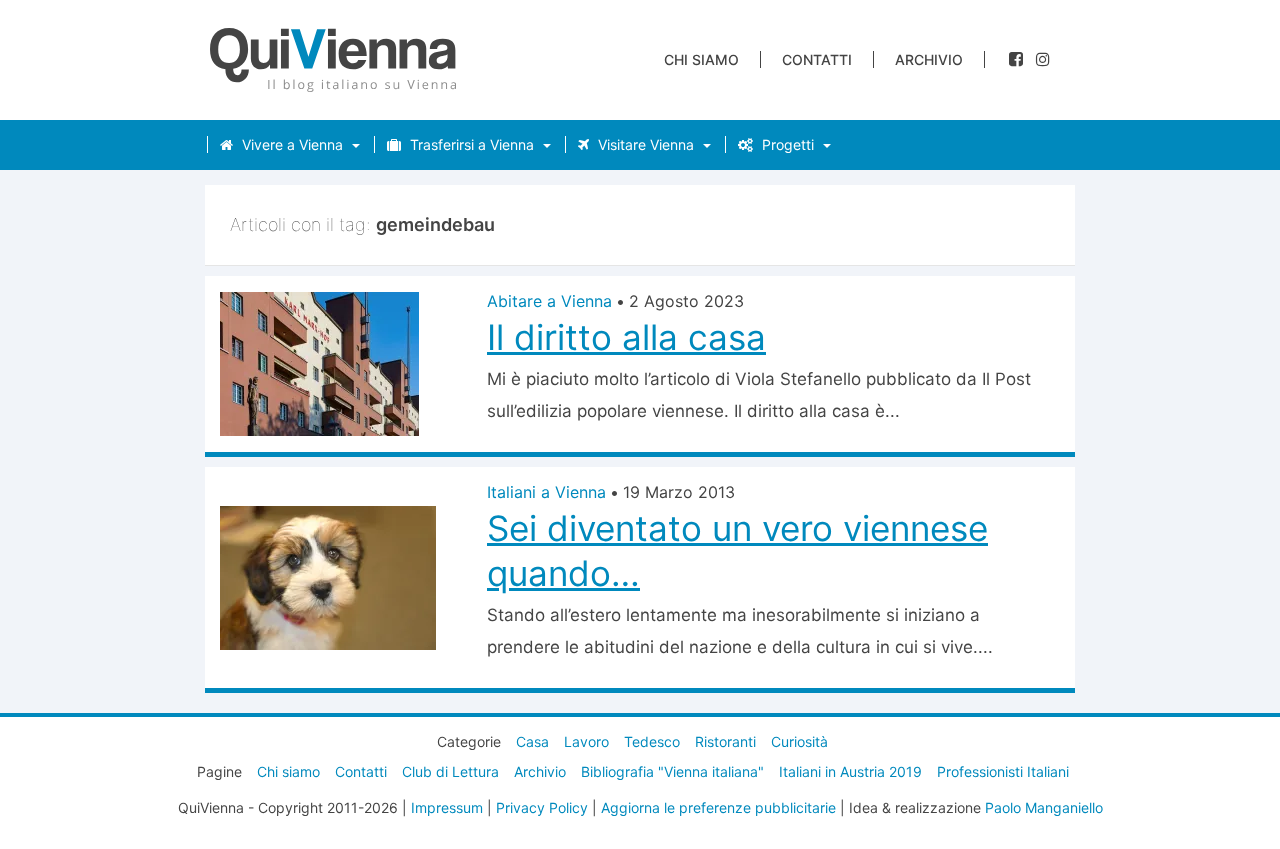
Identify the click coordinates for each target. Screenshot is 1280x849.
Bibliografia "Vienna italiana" (672, 771)
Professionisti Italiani (1003, 771)
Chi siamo (701, 59)
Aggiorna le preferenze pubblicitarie (718, 807)
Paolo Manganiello (1044, 807)
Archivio (929, 59)
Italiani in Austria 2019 (850, 771)
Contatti (817, 59)
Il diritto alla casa (626, 337)
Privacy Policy (542, 807)
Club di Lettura (450, 771)
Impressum (447, 807)
